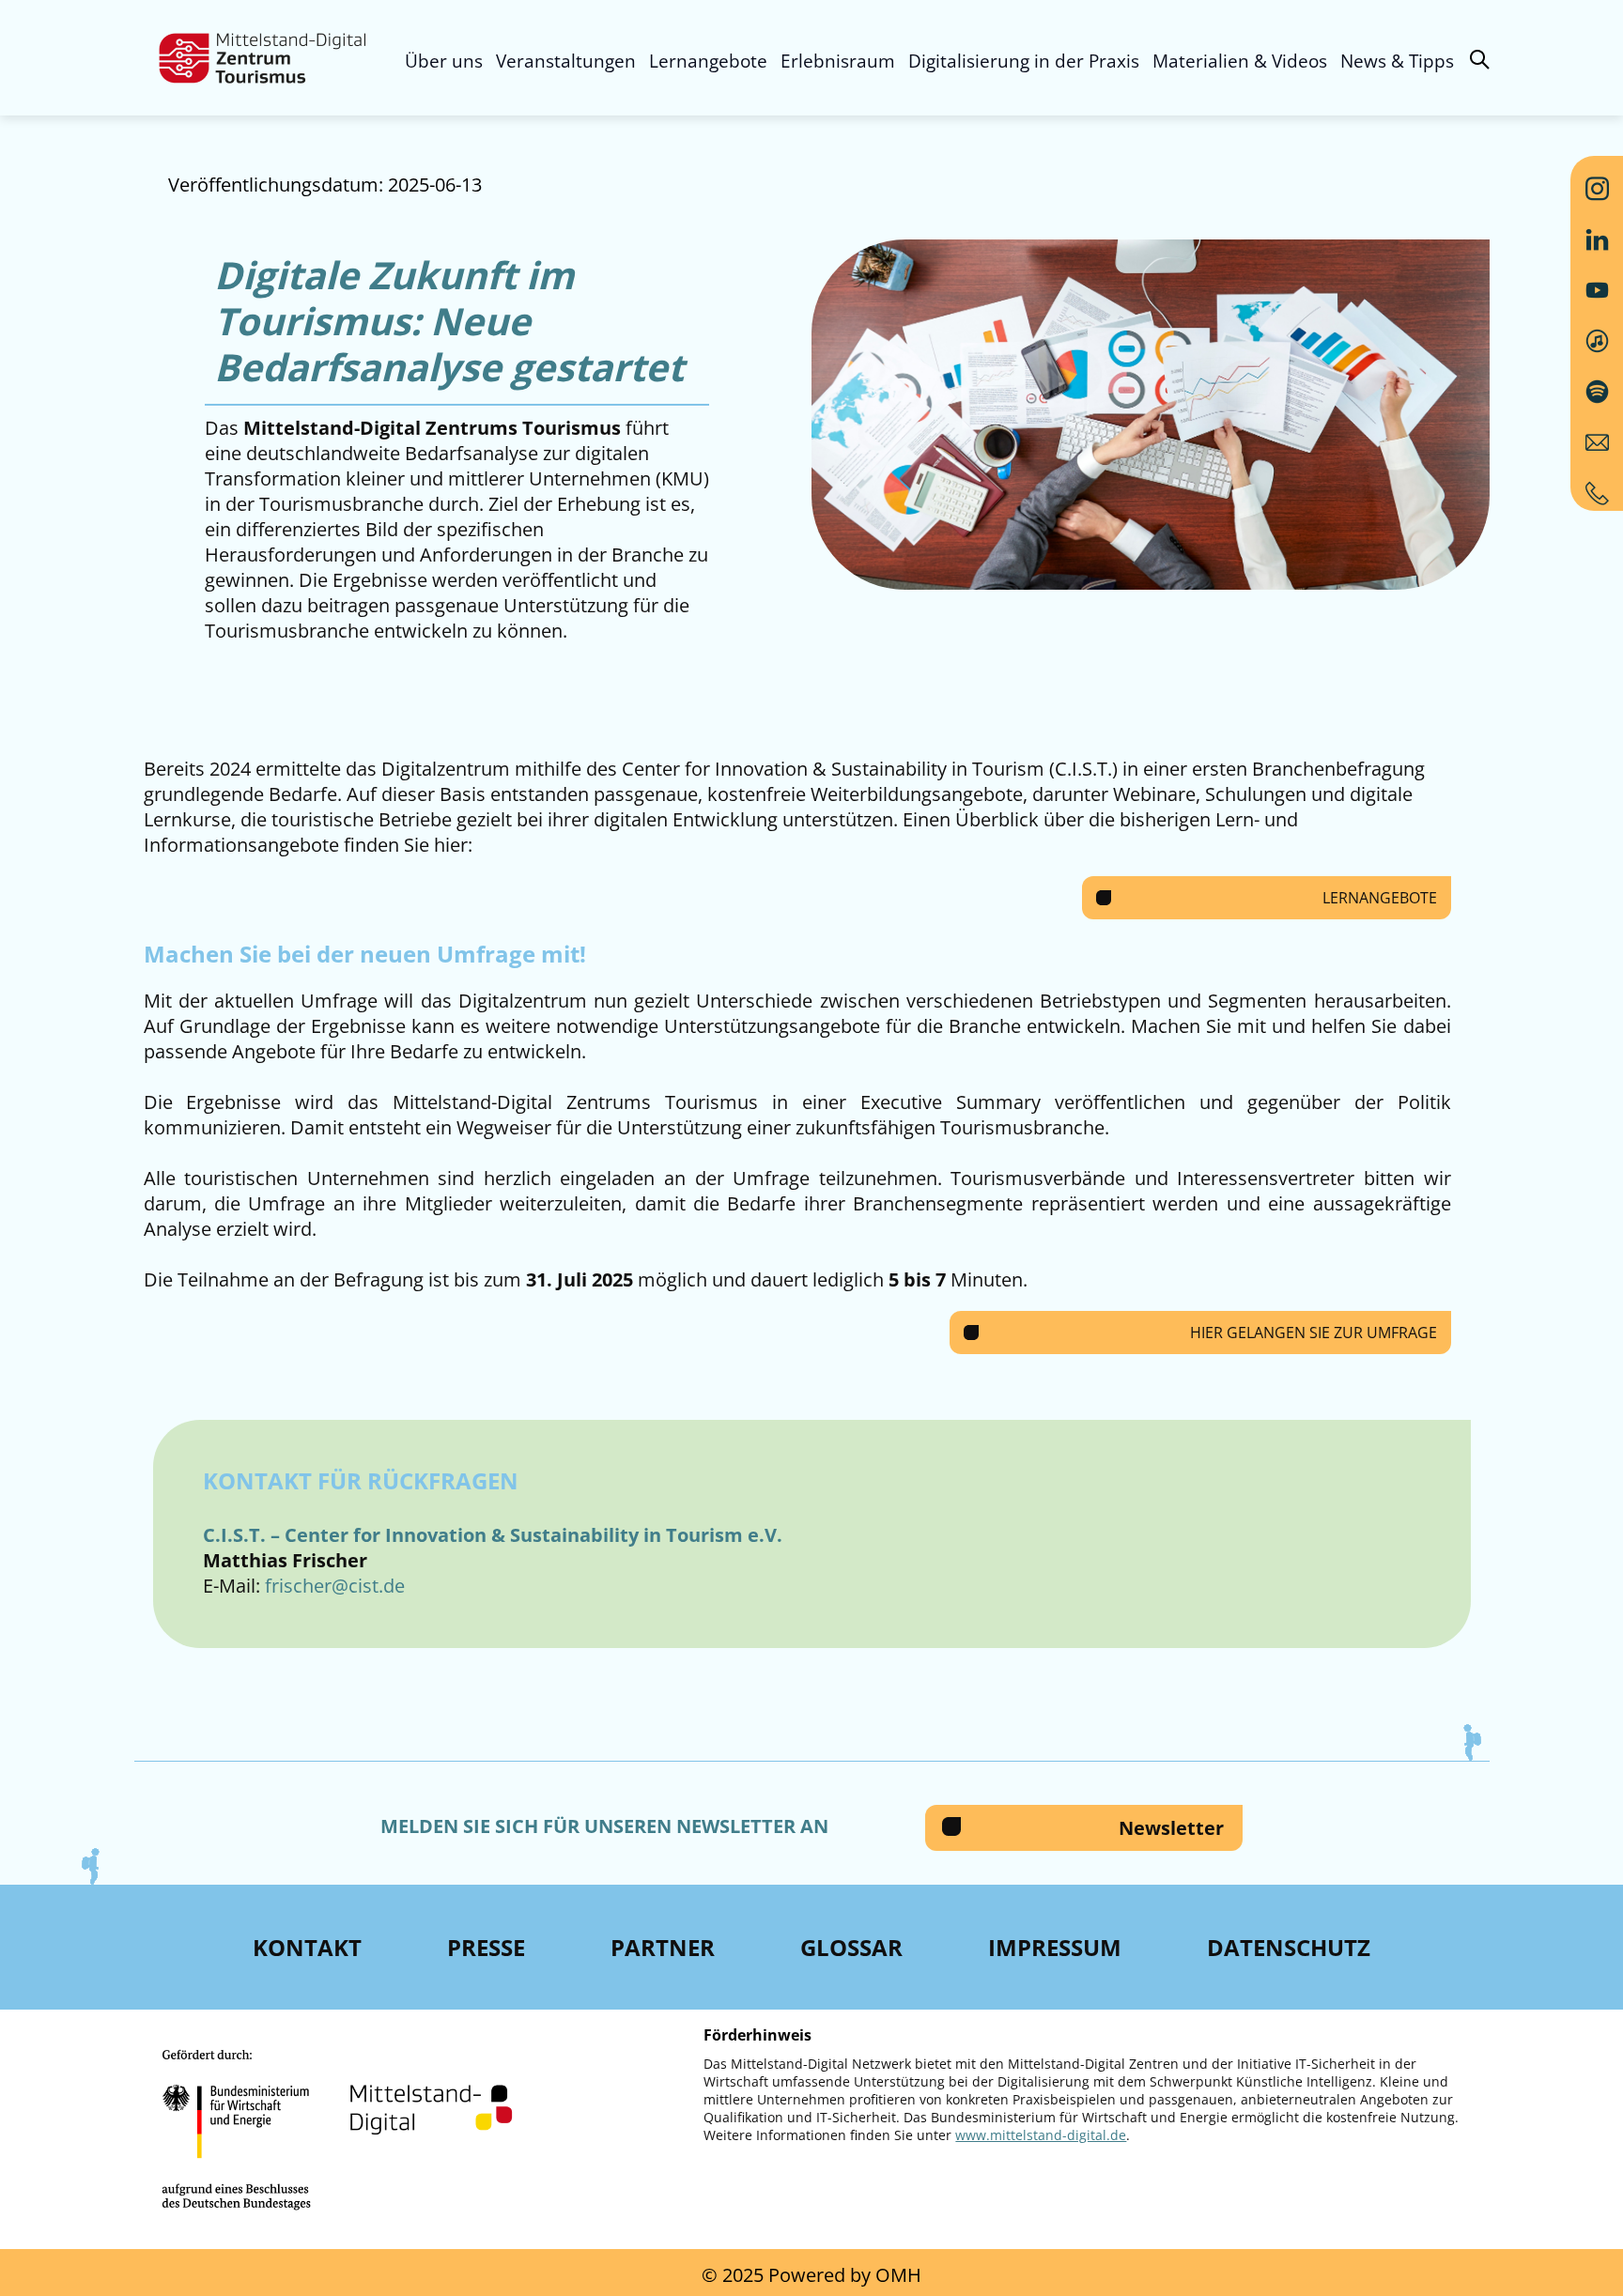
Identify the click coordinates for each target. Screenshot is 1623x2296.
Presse (486, 1947)
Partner (663, 1947)
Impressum (1055, 1947)
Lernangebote (708, 61)
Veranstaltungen (566, 61)
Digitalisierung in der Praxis (1024, 61)
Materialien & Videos (1240, 61)
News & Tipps (1397, 61)
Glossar (851, 1947)
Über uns (444, 61)
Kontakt (307, 1947)
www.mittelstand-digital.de (1041, 2135)
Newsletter (1171, 1828)
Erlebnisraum (838, 61)
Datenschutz (1289, 1947)
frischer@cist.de (335, 1586)
